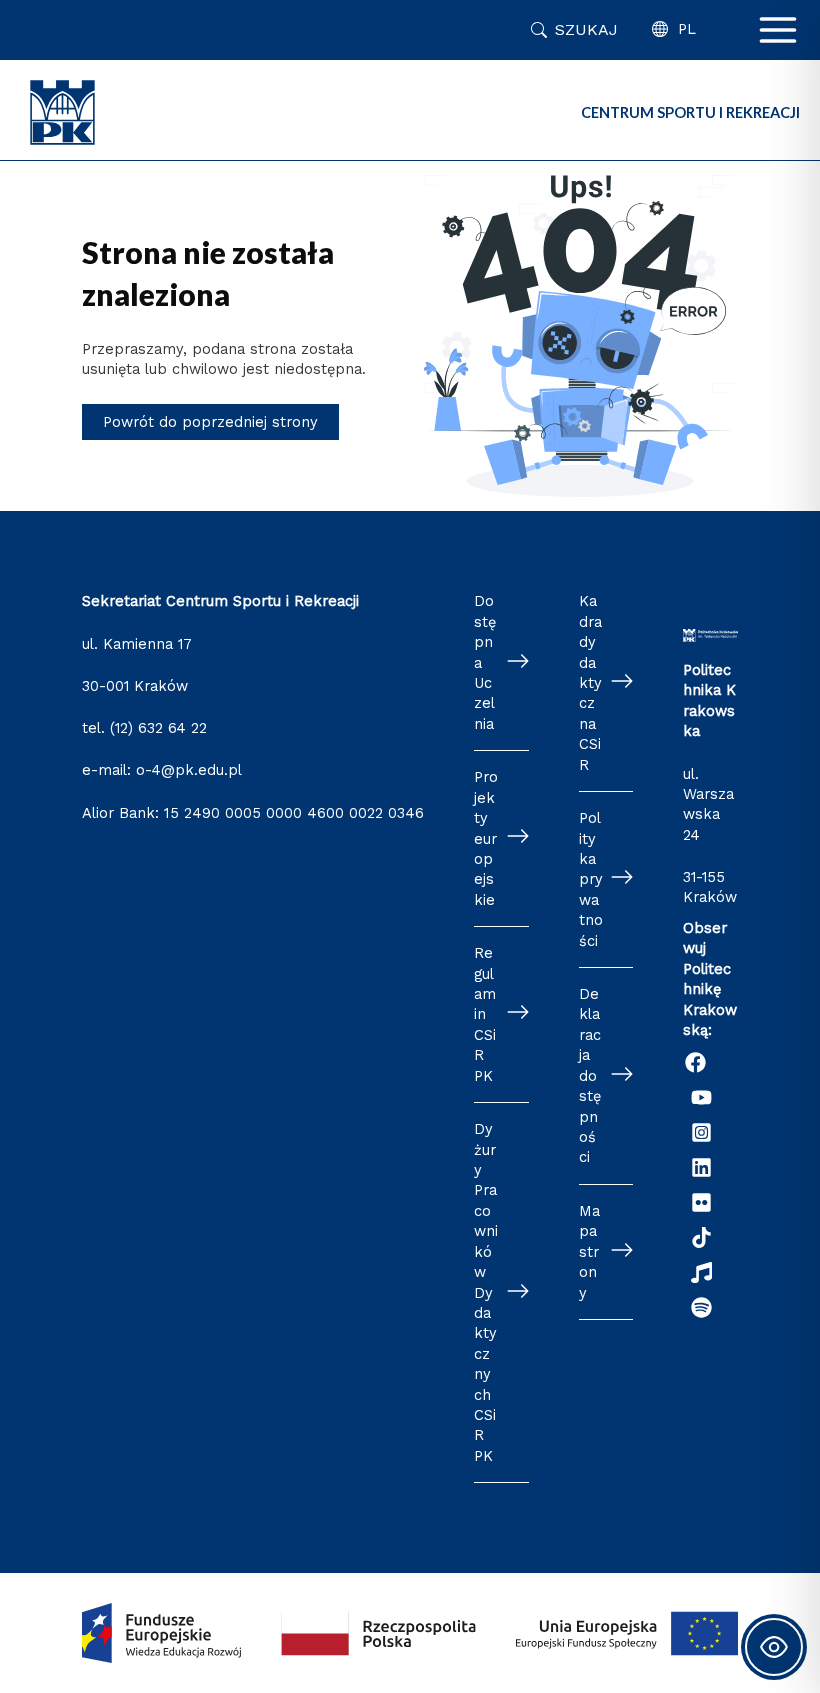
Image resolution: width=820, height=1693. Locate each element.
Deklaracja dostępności (590, 1075)
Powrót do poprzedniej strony (210, 422)
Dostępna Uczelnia (485, 662)
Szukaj (586, 29)
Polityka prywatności (591, 879)
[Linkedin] (701, 1167)
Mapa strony (589, 1252)
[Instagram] (701, 1132)
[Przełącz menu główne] (778, 30)
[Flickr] (701, 1202)
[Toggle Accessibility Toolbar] (774, 1647)
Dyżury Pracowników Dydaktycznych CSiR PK (486, 1292)
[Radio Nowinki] (701, 1272)
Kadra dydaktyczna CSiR (590, 682)
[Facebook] (695, 1062)
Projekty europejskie (486, 838)
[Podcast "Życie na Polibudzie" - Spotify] (701, 1307)
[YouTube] (701, 1097)
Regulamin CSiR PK (485, 1014)
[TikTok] (701, 1237)
